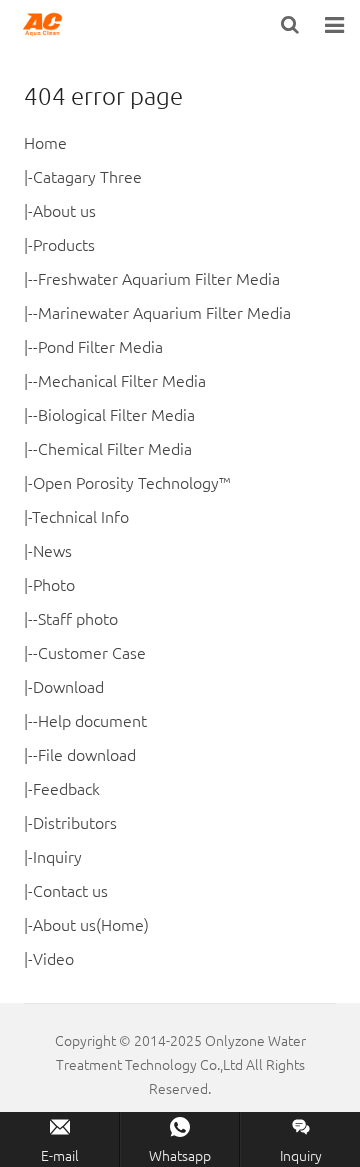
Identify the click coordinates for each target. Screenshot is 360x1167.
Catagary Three (87, 176)
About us (64, 210)
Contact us (70, 890)
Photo (54, 584)
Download (68, 686)
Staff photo (78, 618)
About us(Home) (91, 924)
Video (53, 958)
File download (87, 754)
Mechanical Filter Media (122, 380)
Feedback (66, 788)
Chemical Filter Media (115, 448)
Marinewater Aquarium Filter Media (164, 312)
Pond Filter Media (100, 346)
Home (45, 142)
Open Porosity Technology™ (131, 482)
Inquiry (57, 856)
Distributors (75, 822)
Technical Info (80, 516)
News (52, 550)
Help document (92, 720)
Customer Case (92, 652)
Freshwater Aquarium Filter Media (159, 278)
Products (64, 244)
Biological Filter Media (116, 414)
